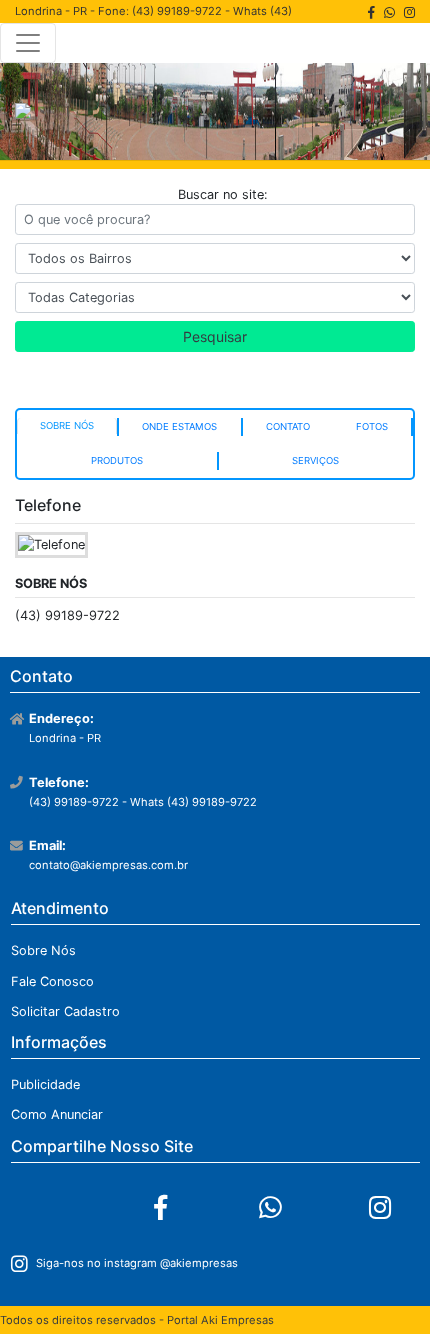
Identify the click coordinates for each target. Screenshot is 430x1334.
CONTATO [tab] (288, 426)
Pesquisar (215, 336)
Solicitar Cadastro (65, 1011)
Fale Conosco (52, 981)
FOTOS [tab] (372, 426)
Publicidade (45, 1084)
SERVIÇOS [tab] (315, 460)
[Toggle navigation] (28, 43)
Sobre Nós (43, 950)
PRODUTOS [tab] (117, 460)
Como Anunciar (57, 1114)
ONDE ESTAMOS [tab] (179, 426)
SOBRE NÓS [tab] (67, 425)
